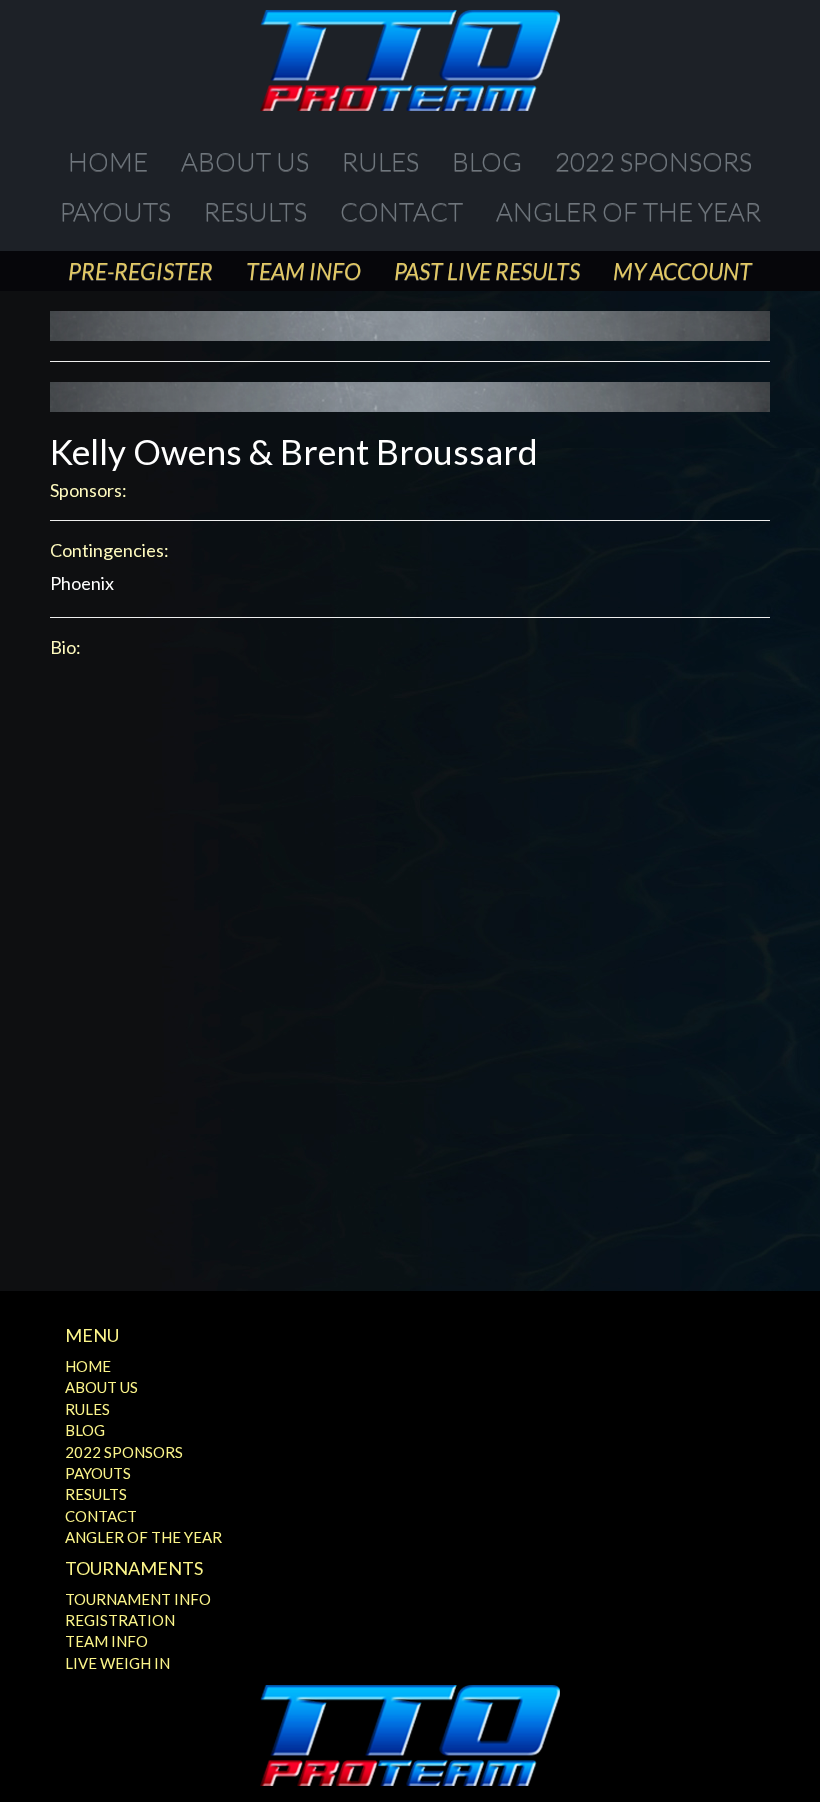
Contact (401, 211)
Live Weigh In (117, 1663)
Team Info (303, 271)
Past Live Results (487, 271)
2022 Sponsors (653, 161)
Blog (487, 161)
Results (255, 211)
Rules (380, 161)
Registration (120, 1620)
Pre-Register (140, 271)
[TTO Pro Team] (410, 60)
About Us (245, 161)
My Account (682, 271)
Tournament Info (138, 1599)
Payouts (115, 211)
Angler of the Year (628, 211)
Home (108, 161)
